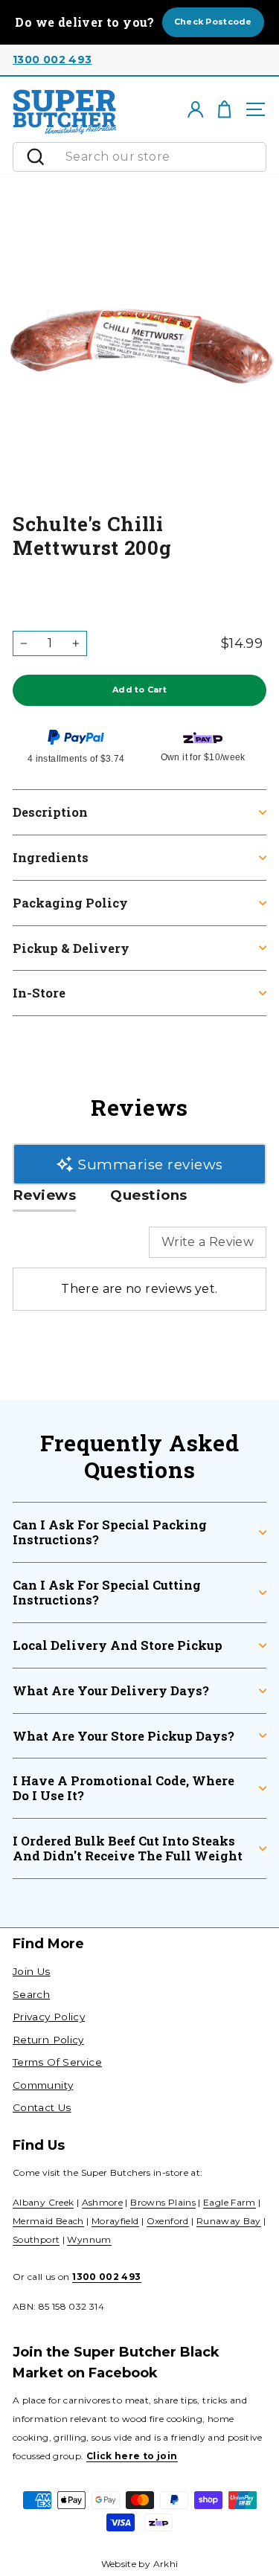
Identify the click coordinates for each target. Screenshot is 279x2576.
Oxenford (168, 2221)
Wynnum (89, 2239)
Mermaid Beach (48, 2221)
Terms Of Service (57, 2062)
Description (50, 812)
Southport (36, 2239)
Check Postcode (213, 22)
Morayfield (115, 2221)
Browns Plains (163, 2202)
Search (31, 1994)
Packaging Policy (70, 903)
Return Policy (48, 2040)
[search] (162, 157)
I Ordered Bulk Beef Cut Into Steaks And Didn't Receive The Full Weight (128, 1848)
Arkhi (166, 2564)
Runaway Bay (229, 2221)
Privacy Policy (49, 2017)
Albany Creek (43, 2202)
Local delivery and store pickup (118, 1645)
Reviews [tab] (44, 1195)
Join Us (32, 1971)
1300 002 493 (52, 60)
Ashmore (103, 2202)
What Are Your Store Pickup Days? (124, 1736)
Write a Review (208, 1242)
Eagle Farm (230, 2202)
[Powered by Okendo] (50, 1249)
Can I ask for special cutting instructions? (107, 1592)
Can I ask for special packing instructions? (110, 1532)
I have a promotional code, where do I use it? (124, 1788)
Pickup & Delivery (71, 948)
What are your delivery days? (111, 1690)
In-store (39, 993)
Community (43, 2085)
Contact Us (42, 2107)
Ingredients (51, 857)
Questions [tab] (148, 1195)
